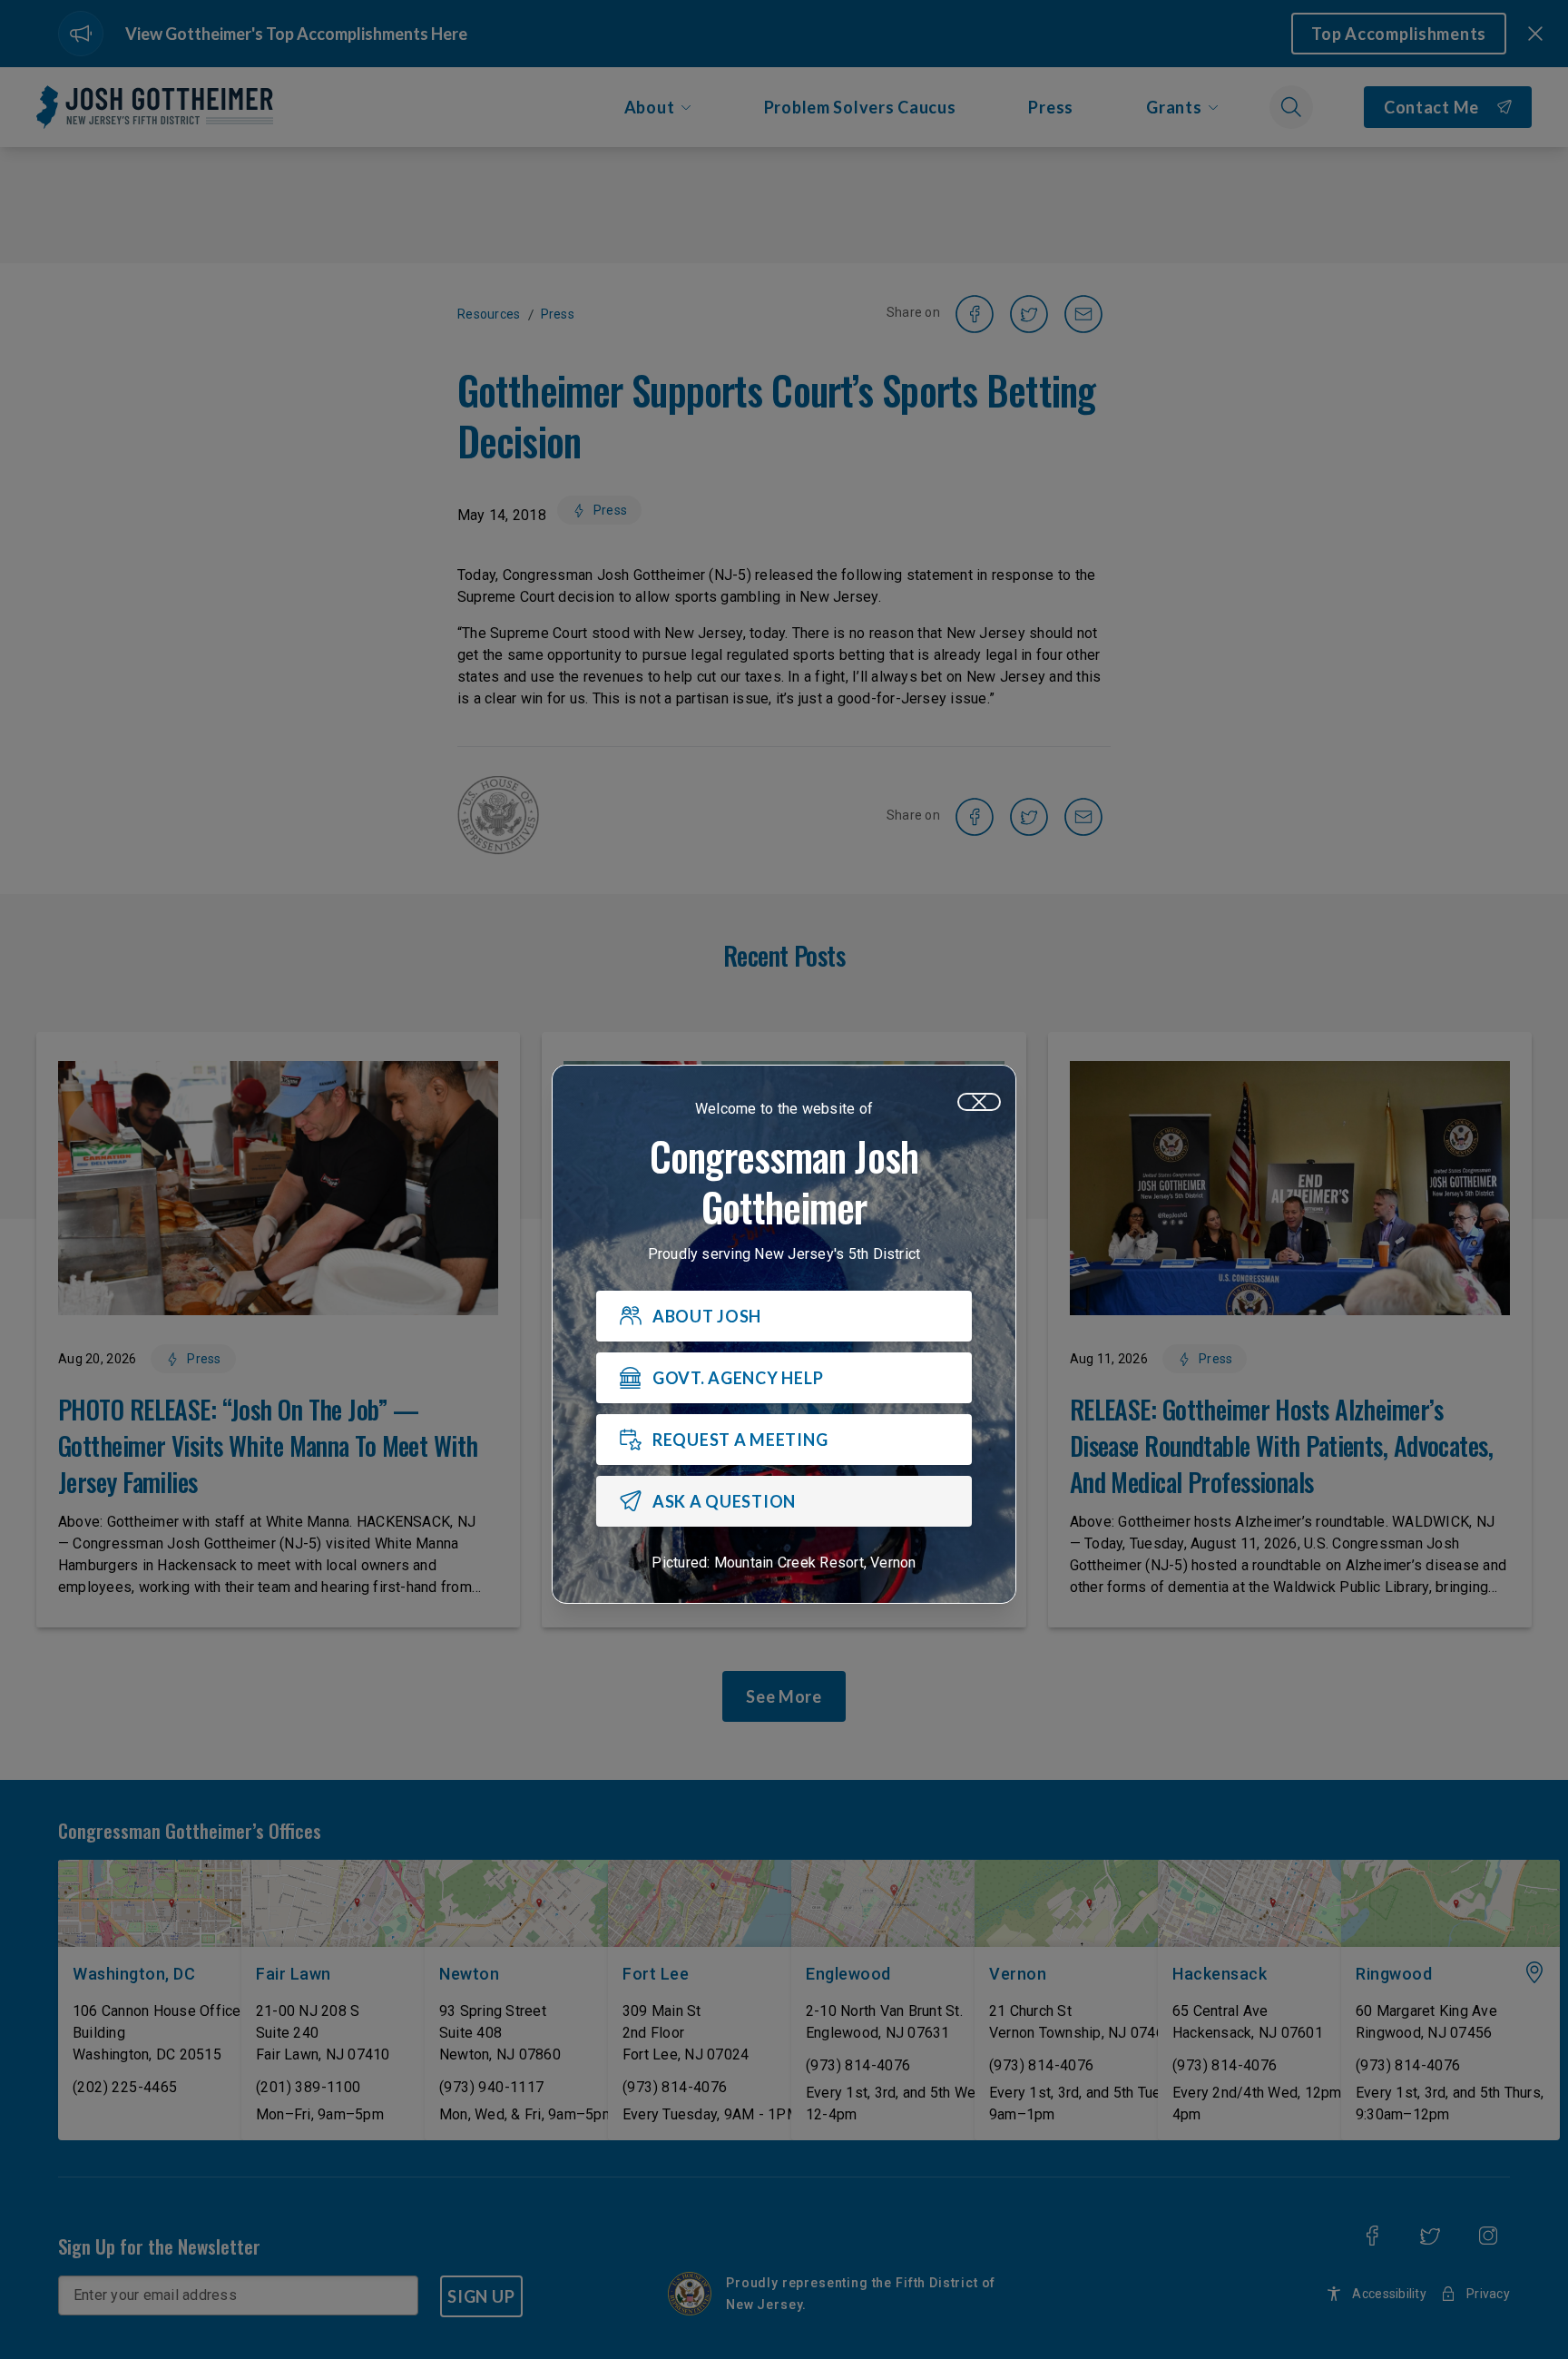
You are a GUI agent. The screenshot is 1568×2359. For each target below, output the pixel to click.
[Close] (979, 1102)
